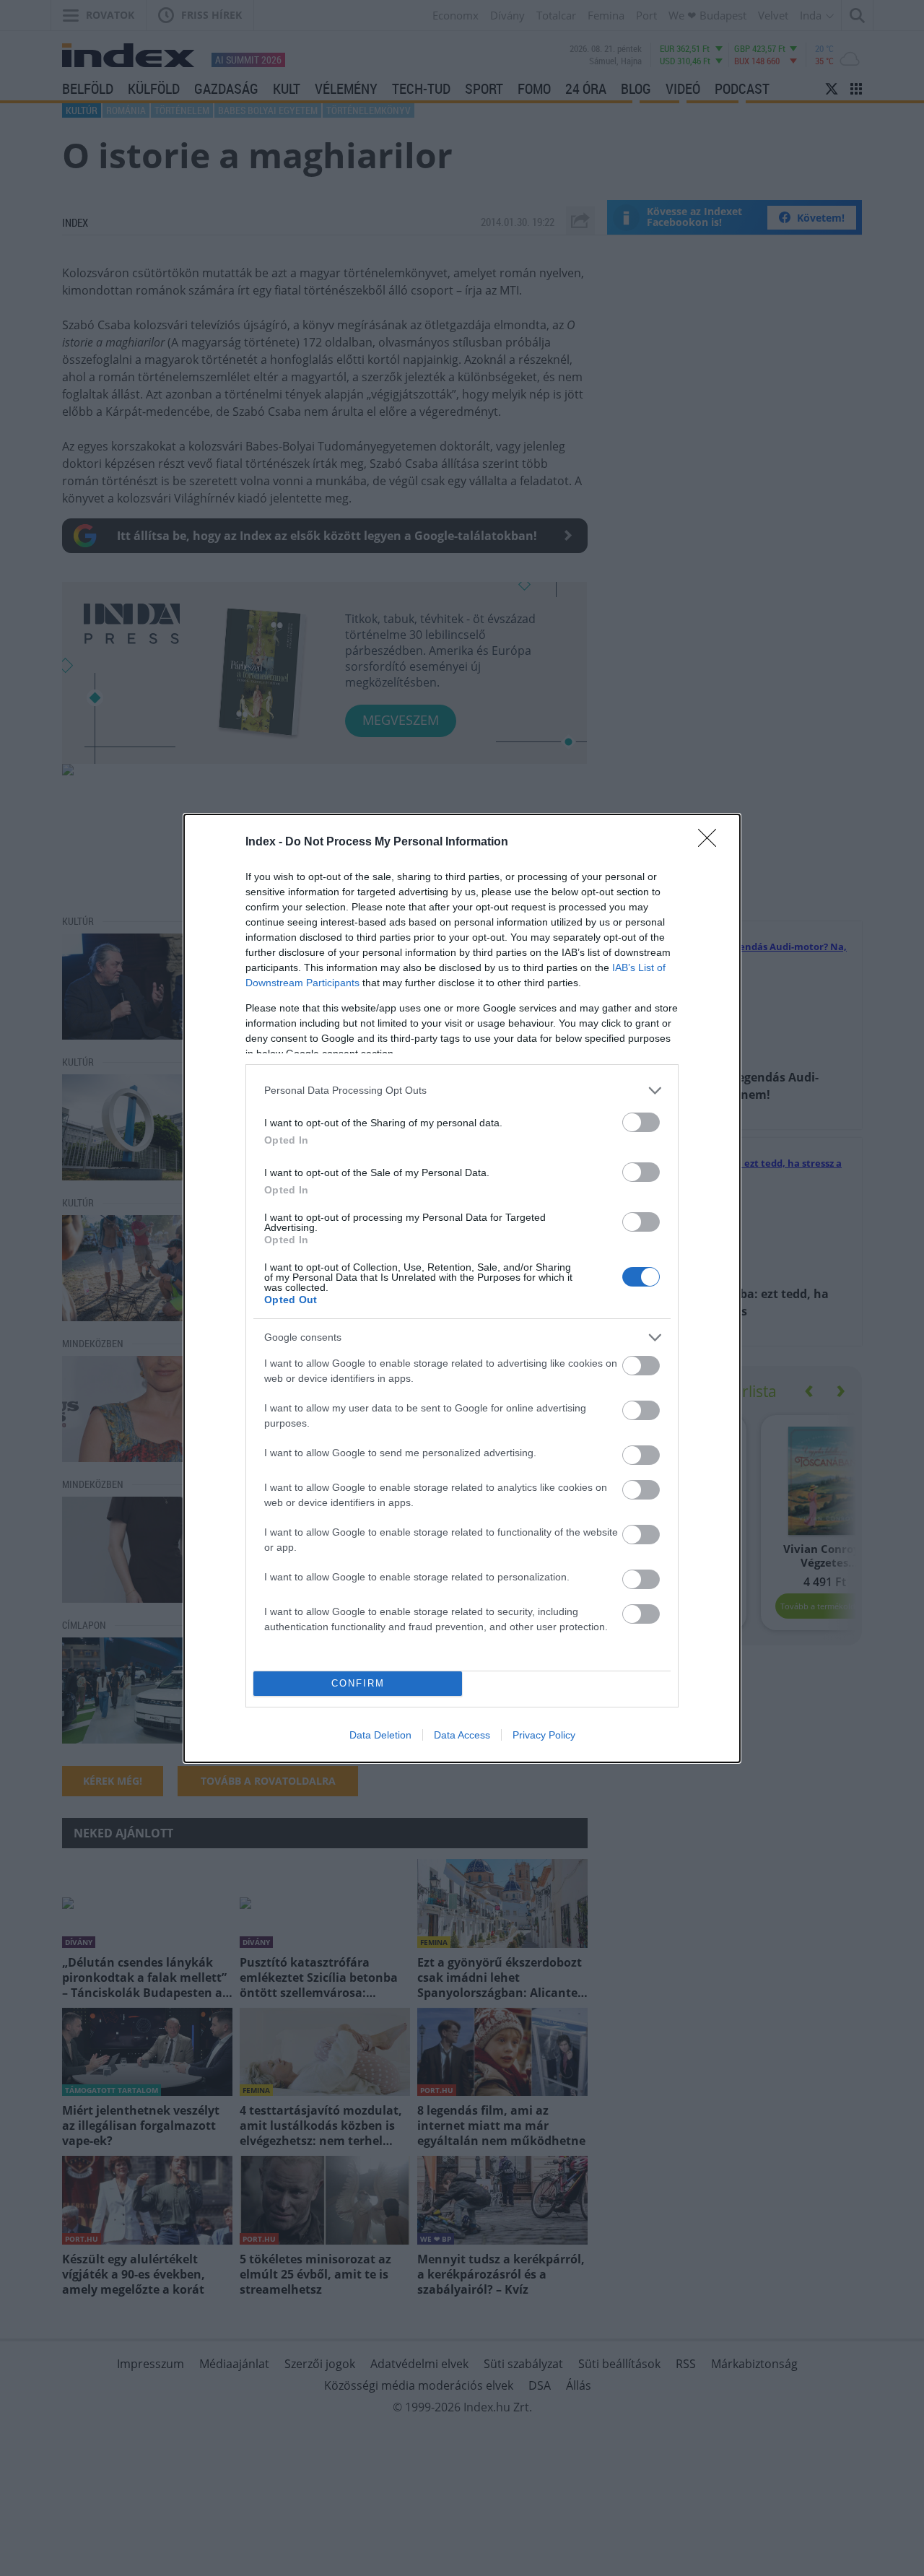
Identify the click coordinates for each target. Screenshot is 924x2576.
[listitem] (462, 1091)
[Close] (712, 843)
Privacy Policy (544, 1735)
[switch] (641, 1122)
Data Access (462, 1735)
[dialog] (462, 1288)
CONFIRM (358, 1683)
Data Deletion (380, 1735)
